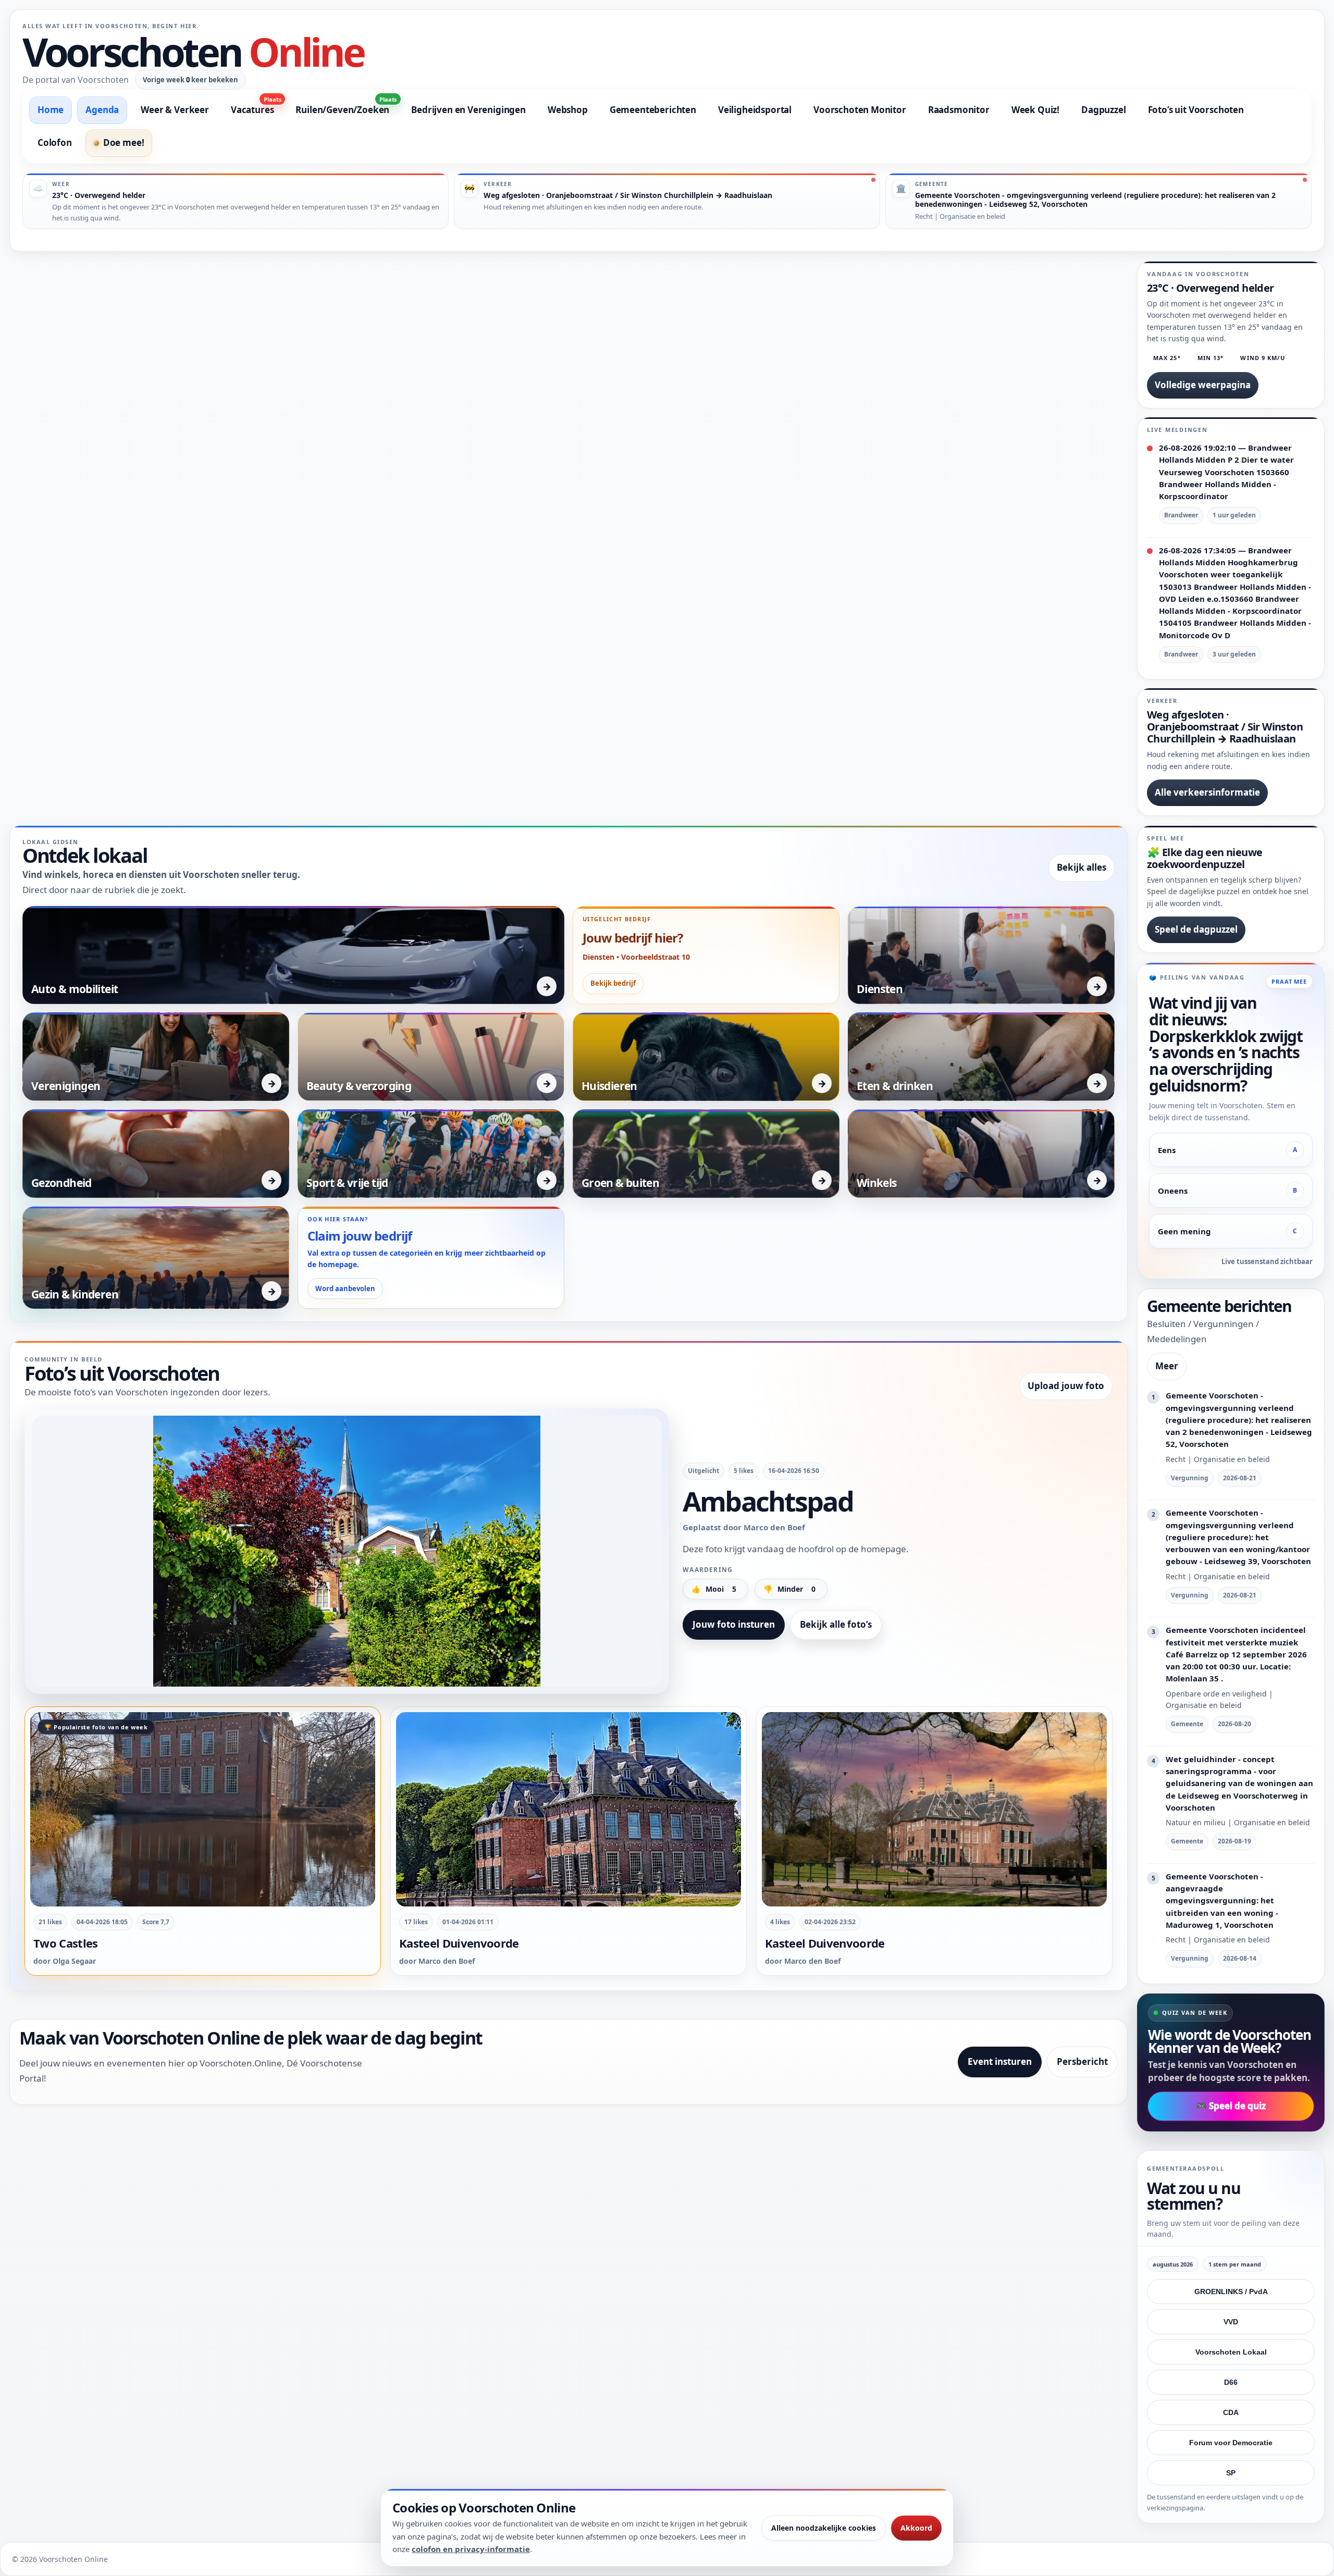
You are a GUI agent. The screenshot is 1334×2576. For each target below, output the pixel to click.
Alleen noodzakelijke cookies (824, 2528)
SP (1231, 2473)
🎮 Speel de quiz (1231, 2106)
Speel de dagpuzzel (1196, 929)
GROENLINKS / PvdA (1231, 2292)
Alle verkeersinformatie (1207, 792)
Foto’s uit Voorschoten (1196, 110)
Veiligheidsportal (755, 110)
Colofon (55, 143)
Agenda (102, 110)
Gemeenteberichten (653, 110)
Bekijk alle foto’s (836, 1624)
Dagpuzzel (1103, 110)
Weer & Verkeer (175, 110)
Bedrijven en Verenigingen (468, 110)
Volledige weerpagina (1203, 385)
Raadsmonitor (959, 110)
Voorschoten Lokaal (1231, 2352)
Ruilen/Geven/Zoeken (346, 106)
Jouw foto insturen (734, 1624)
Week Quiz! (1035, 110)
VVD (1231, 2322)
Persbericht (1082, 2061)
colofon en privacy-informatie (471, 2549)
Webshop (568, 110)
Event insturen (1000, 2061)
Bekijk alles (1082, 867)
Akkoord (916, 2528)
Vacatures (256, 106)
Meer (1167, 1366)
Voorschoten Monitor (860, 110)
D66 (1231, 2382)
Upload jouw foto (1066, 1386)
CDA (1231, 2412)
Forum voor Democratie (1231, 2443)
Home (51, 110)
